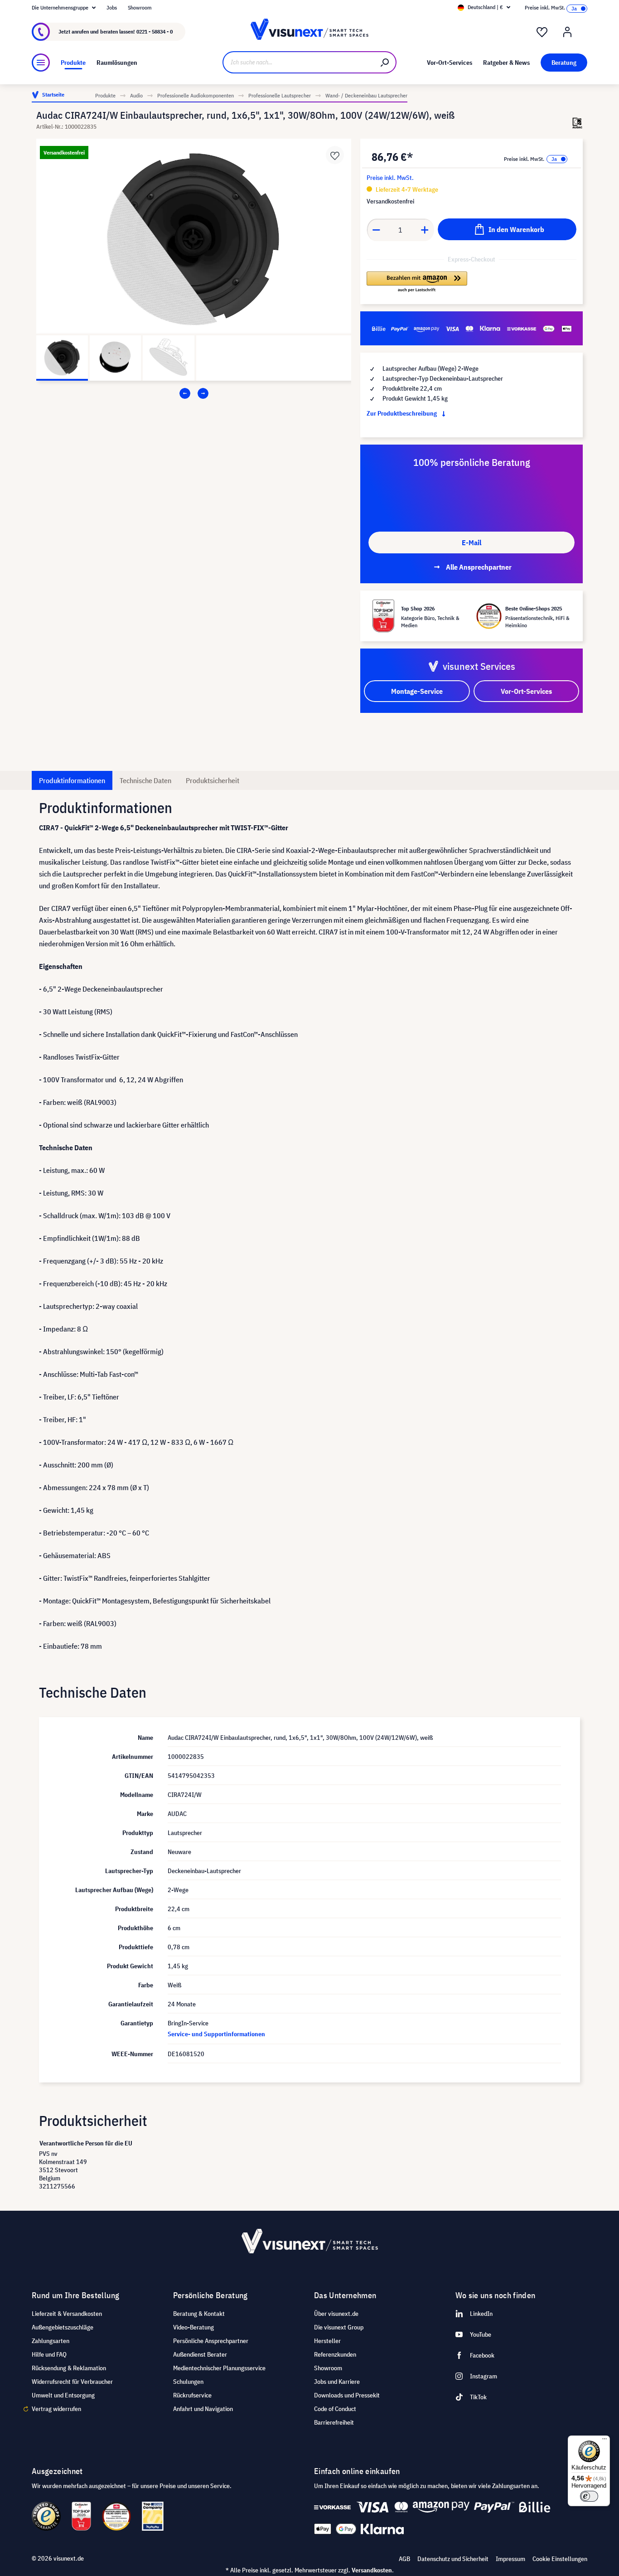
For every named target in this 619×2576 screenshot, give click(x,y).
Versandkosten (372, 2570)
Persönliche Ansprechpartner (211, 2341)
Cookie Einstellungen (560, 2559)
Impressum (510, 2559)
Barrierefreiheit (334, 2422)
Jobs (112, 7)
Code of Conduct (335, 2409)
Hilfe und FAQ (49, 2354)
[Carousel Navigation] (194, 393)
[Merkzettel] (542, 32)
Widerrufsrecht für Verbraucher (72, 2382)
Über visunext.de (336, 2314)
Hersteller (327, 2341)
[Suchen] (385, 62)
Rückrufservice (192, 2395)
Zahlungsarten (51, 2341)
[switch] (589, 2496)
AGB (404, 2559)
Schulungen (188, 2382)
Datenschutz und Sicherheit (453, 2559)
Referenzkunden (335, 2354)
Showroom (140, 7)
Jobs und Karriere (337, 2382)
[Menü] (41, 63)
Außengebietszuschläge (63, 2327)
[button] (417, 282)
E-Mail (472, 542)
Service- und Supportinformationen (216, 2034)
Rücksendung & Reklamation (69, 2368)
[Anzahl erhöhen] (425, 230)
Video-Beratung (193, 2327)
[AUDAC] (577, 123)
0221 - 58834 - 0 (155, 31)
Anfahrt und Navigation (203, 2409)
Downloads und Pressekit (347, 2395)
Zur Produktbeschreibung (402, 413)
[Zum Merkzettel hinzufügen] (335, 155)
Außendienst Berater (200, 2354)
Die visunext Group (339, 2327)
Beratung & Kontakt (199, 2314)
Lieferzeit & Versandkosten (67, 2314)
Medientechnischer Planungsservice (219, 2368)
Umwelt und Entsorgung (63, 2395)
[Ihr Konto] (567, 32)
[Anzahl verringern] (376, 230)
